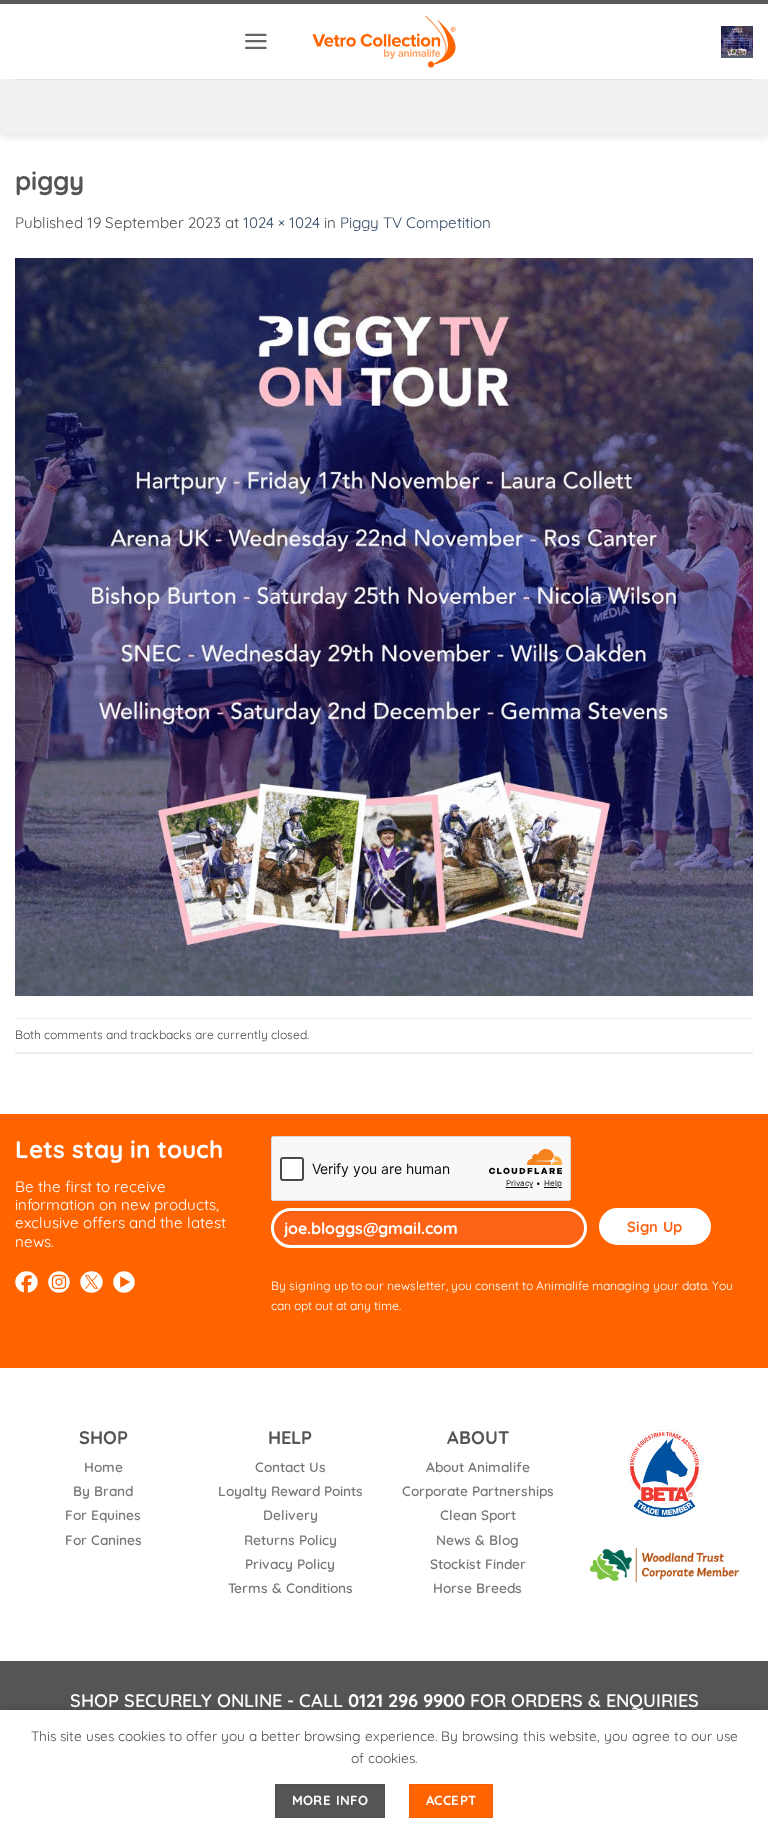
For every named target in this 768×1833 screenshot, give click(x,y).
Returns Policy (290, 1539)
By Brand (103, 1490)
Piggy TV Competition (415, 222)
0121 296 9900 (406, 1700)
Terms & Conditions (290, 1587)
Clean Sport (478, 1514)
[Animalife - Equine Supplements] (384, 41)
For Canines (103, 1539)
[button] (256, 41)
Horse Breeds (477, 1587)
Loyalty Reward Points (290, 1490)
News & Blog (477, 1539)
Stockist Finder (478, 1563)
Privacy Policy (290, 1563)
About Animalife (478, 1466)
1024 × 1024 (281, 222)
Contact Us (290, 1466)
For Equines (103, 1514)
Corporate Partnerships (478, 1490)
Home (103, 1466)
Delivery (290, 1514)
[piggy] (384, 624)
